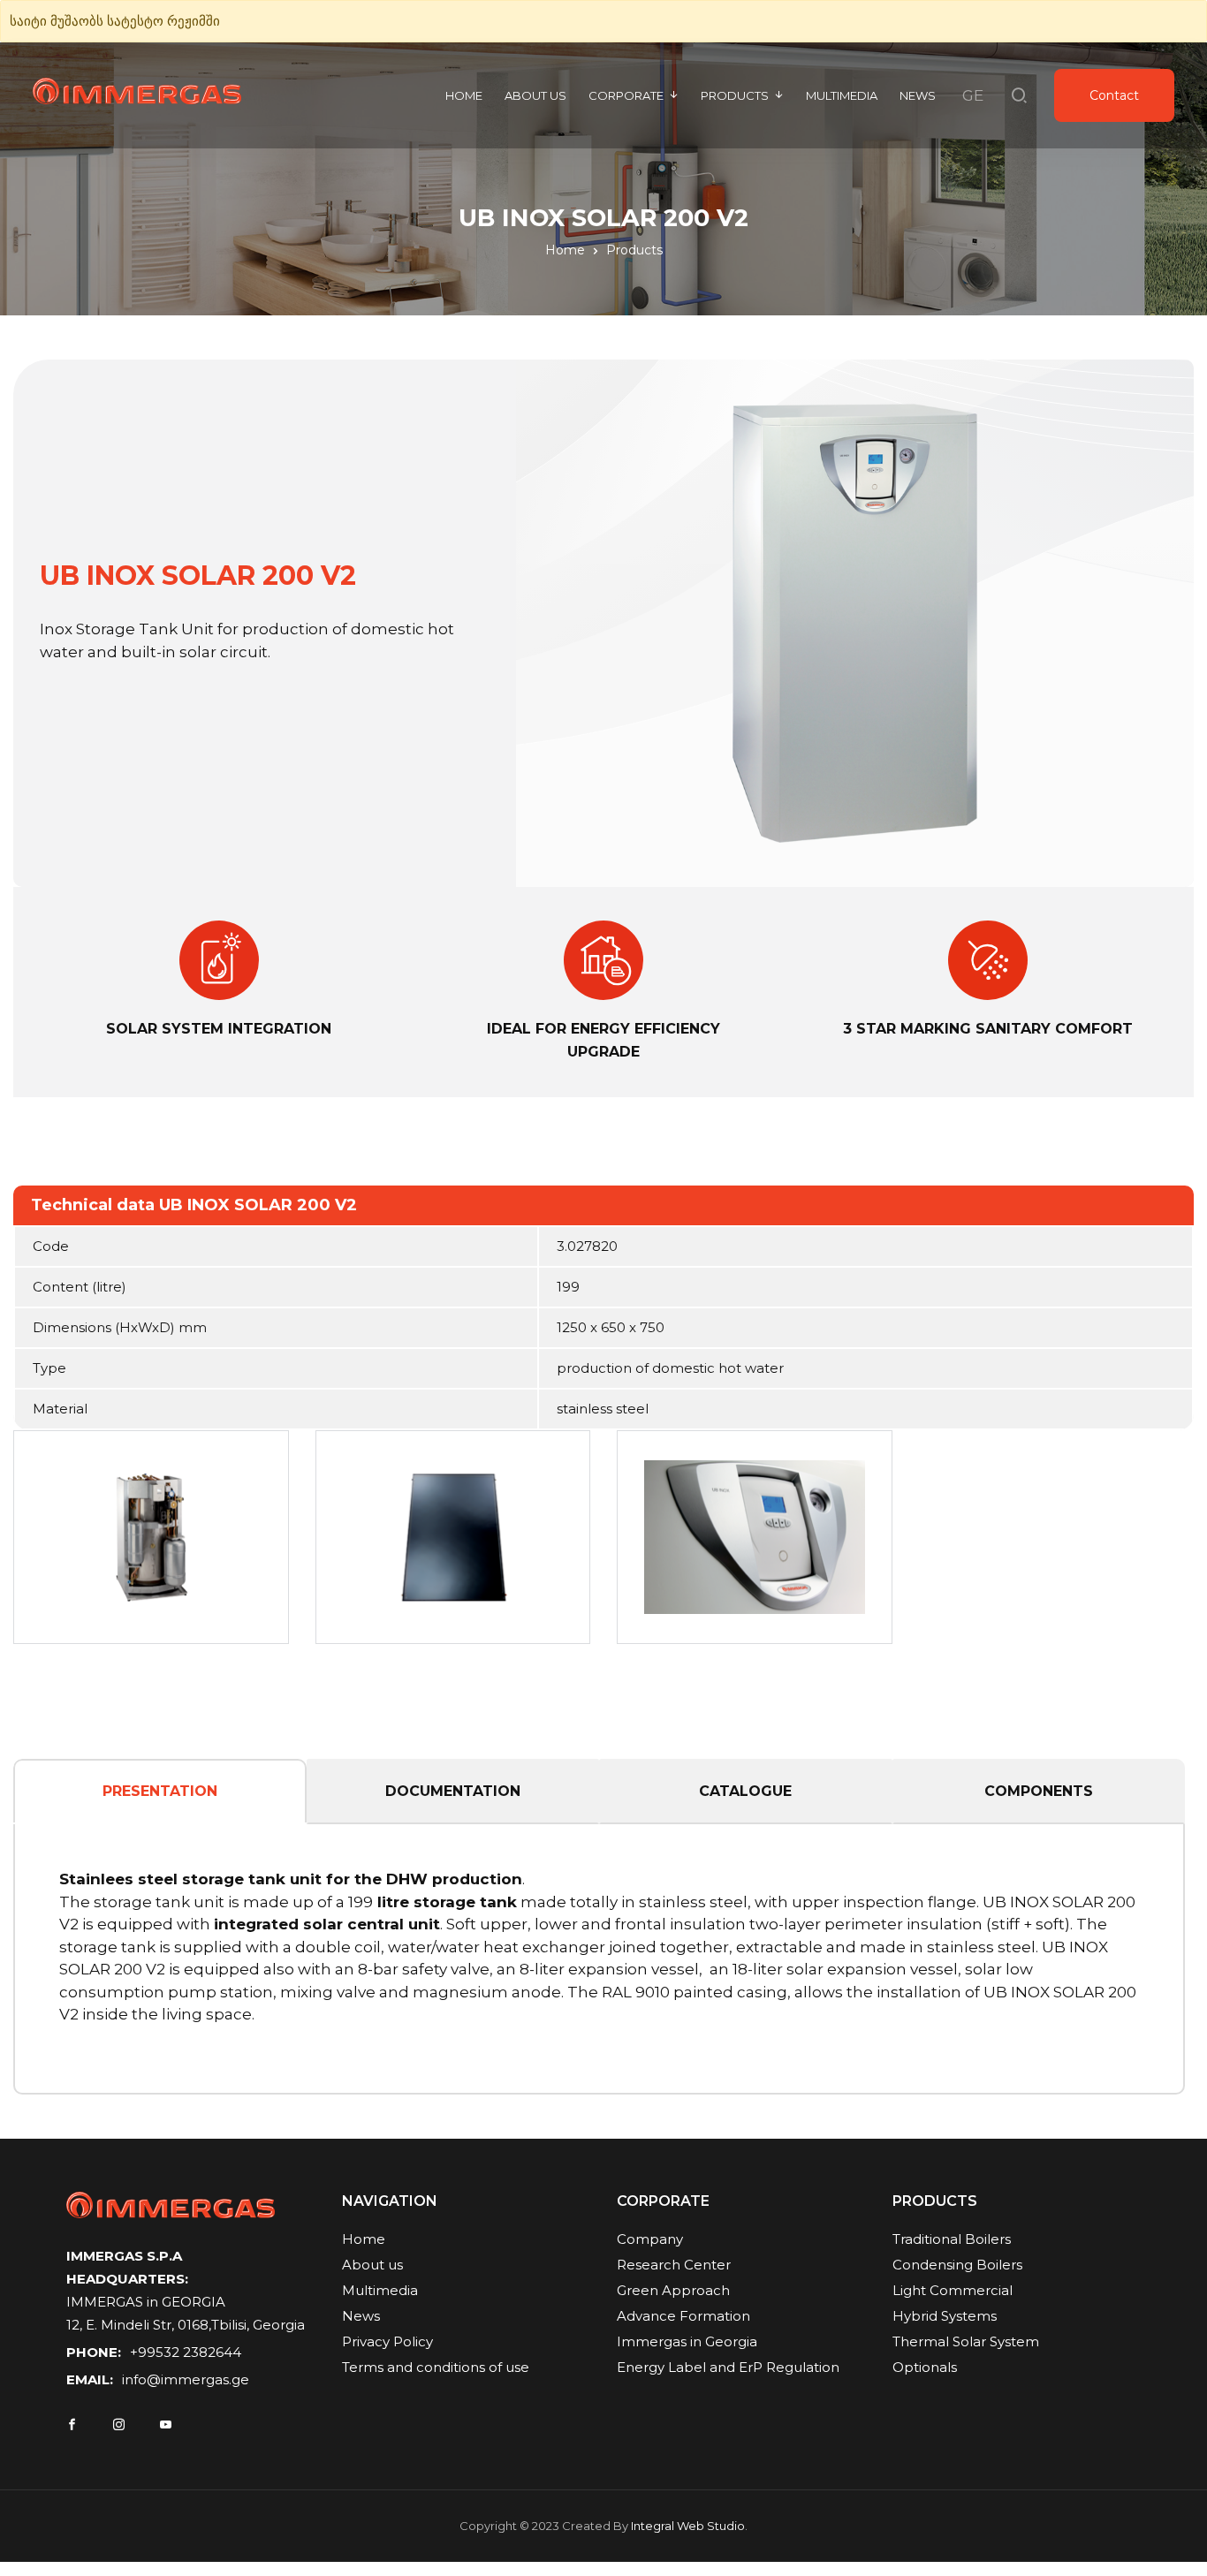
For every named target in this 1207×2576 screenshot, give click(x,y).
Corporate (626, 95)
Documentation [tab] (453, 1791)
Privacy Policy (387, 2341)
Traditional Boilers (952, 2239)
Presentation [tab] (160, 1791)
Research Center (674, 2265)
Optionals (925, 2367)
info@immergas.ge (186, 2379)
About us (535, 95)
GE (973, 95)
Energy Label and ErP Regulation (728, 2367)
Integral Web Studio (688, 2526)
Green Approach (673, 2290)
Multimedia (842, 95)
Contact (1114, 95)
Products (735, 95)
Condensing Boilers (957, 2265)
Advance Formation (683, 2316)
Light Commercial (953, 2290)
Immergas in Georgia (687, 2341)
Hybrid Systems (945, 2316)
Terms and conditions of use (436, 2367)
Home (464, 95)
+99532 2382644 (186, 2352)
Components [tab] (1039, 1791)
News (918, 95)
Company (650, 2239)
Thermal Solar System (966, 2341)
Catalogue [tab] (745, 1791)
